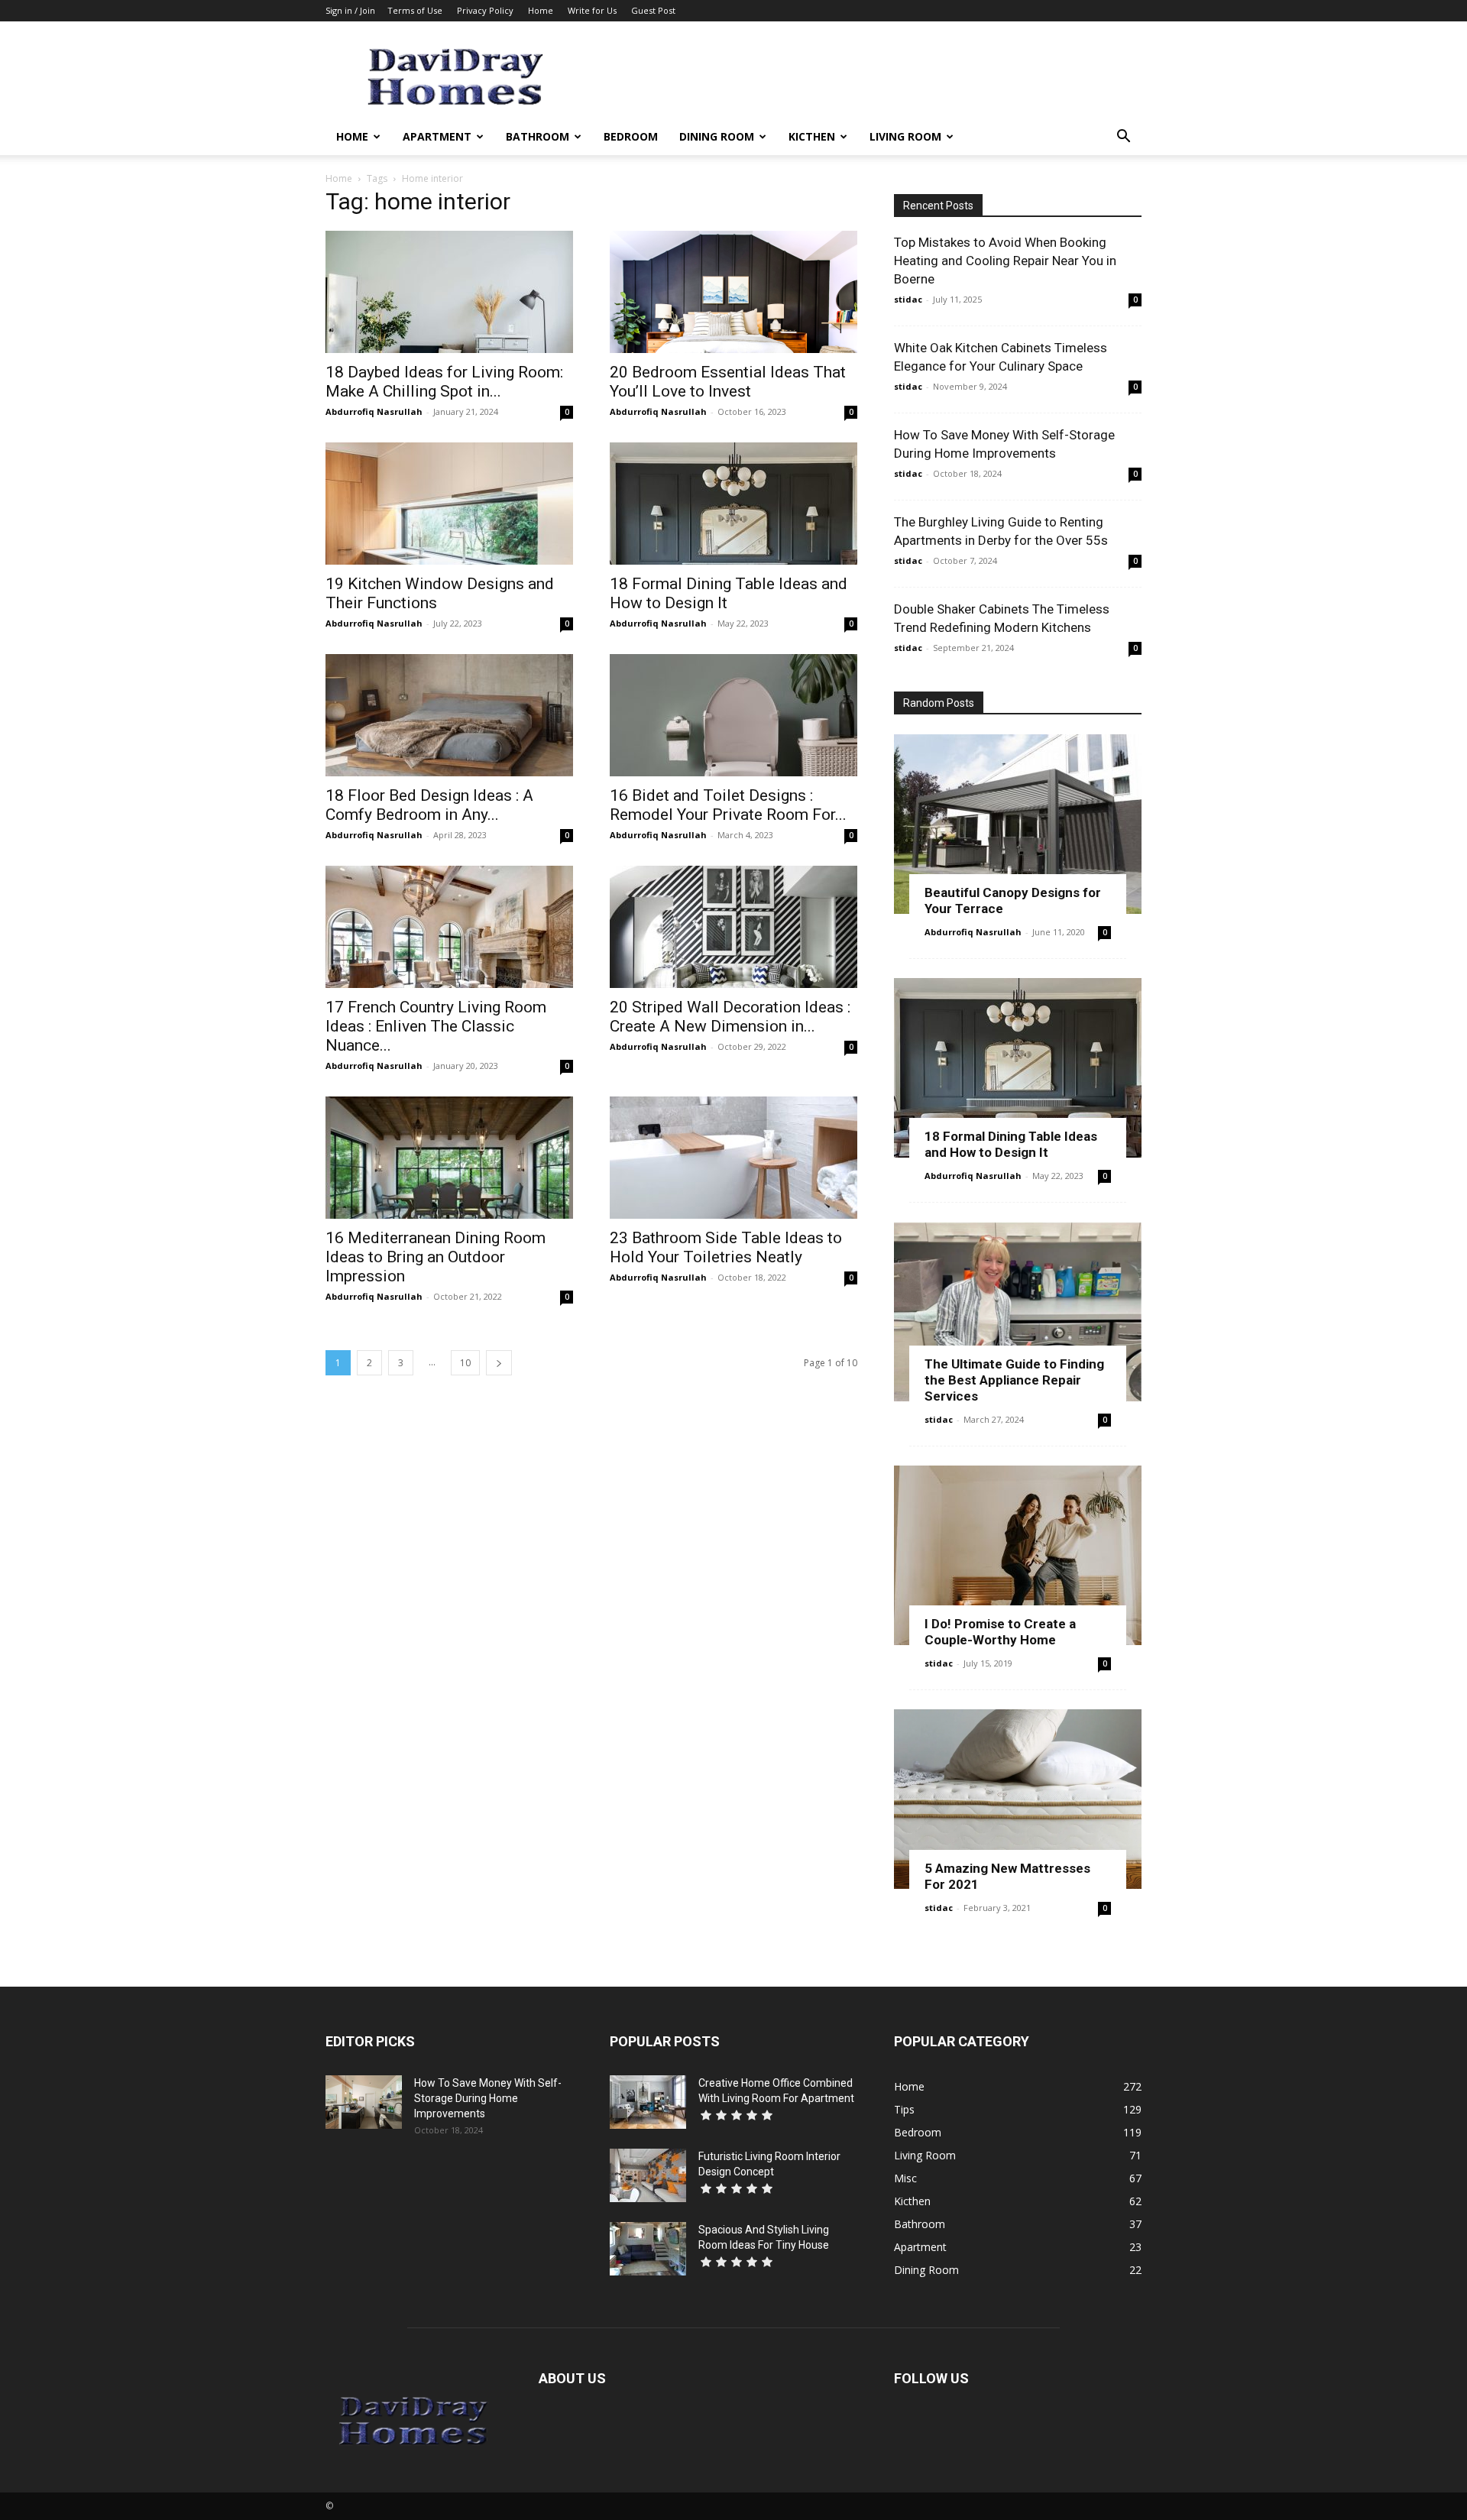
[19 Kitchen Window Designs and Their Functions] (449, 504)
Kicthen (812, 136)
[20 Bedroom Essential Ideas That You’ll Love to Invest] (733, 292)
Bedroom (631, 136)
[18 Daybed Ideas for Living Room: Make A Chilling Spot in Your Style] (449, 292)
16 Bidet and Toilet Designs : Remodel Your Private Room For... (728, 805)
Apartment (437, 136)
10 (465, 1363)
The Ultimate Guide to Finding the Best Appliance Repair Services (1014, 1380)
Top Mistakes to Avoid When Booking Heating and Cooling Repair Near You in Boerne (1005, 261)
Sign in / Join (350, 10)
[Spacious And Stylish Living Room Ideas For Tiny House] (648, 2249)
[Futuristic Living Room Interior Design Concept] (648, 2175)
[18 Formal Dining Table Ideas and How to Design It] (733, 504)
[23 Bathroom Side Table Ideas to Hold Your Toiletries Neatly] (733, 1158)
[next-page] (499, 1363)
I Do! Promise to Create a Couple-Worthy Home (1000, 1632)
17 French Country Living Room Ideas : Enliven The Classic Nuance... (436, 1026)
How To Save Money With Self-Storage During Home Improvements (488, 2098)
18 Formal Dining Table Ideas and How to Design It (1011, 1144)
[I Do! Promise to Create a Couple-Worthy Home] (1018, 1555)
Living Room (905, 136)
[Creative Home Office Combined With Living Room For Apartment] (648, 2102)
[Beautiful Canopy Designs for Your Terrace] (1018, 824)
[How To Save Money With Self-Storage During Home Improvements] (364, 2102)
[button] (1123, 138)
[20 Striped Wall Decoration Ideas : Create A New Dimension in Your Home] (733, 927)
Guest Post (653, 10)
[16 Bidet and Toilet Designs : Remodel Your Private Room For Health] (733, 715)
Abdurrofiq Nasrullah (374, 411)
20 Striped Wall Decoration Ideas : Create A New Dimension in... (730, 1017)
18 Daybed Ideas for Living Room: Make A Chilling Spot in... (444, 382)
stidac (908, 299)
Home (541, 10)
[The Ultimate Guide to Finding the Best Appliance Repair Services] (1018, 1312)
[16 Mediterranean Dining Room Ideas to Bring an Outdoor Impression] (449, 1158)
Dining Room (717, 136)
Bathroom (538, 136)
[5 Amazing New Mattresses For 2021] (1018, 1799)
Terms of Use (415, 10)
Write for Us (592, 10)
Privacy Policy (485, 10)
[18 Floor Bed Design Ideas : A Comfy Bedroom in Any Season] (449, 715)
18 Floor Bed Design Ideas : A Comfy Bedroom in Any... (429, 805)
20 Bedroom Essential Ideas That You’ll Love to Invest (728, 382)
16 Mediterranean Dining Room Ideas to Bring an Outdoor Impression (436, 1257)
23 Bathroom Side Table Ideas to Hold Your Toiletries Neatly (726, 1247)
